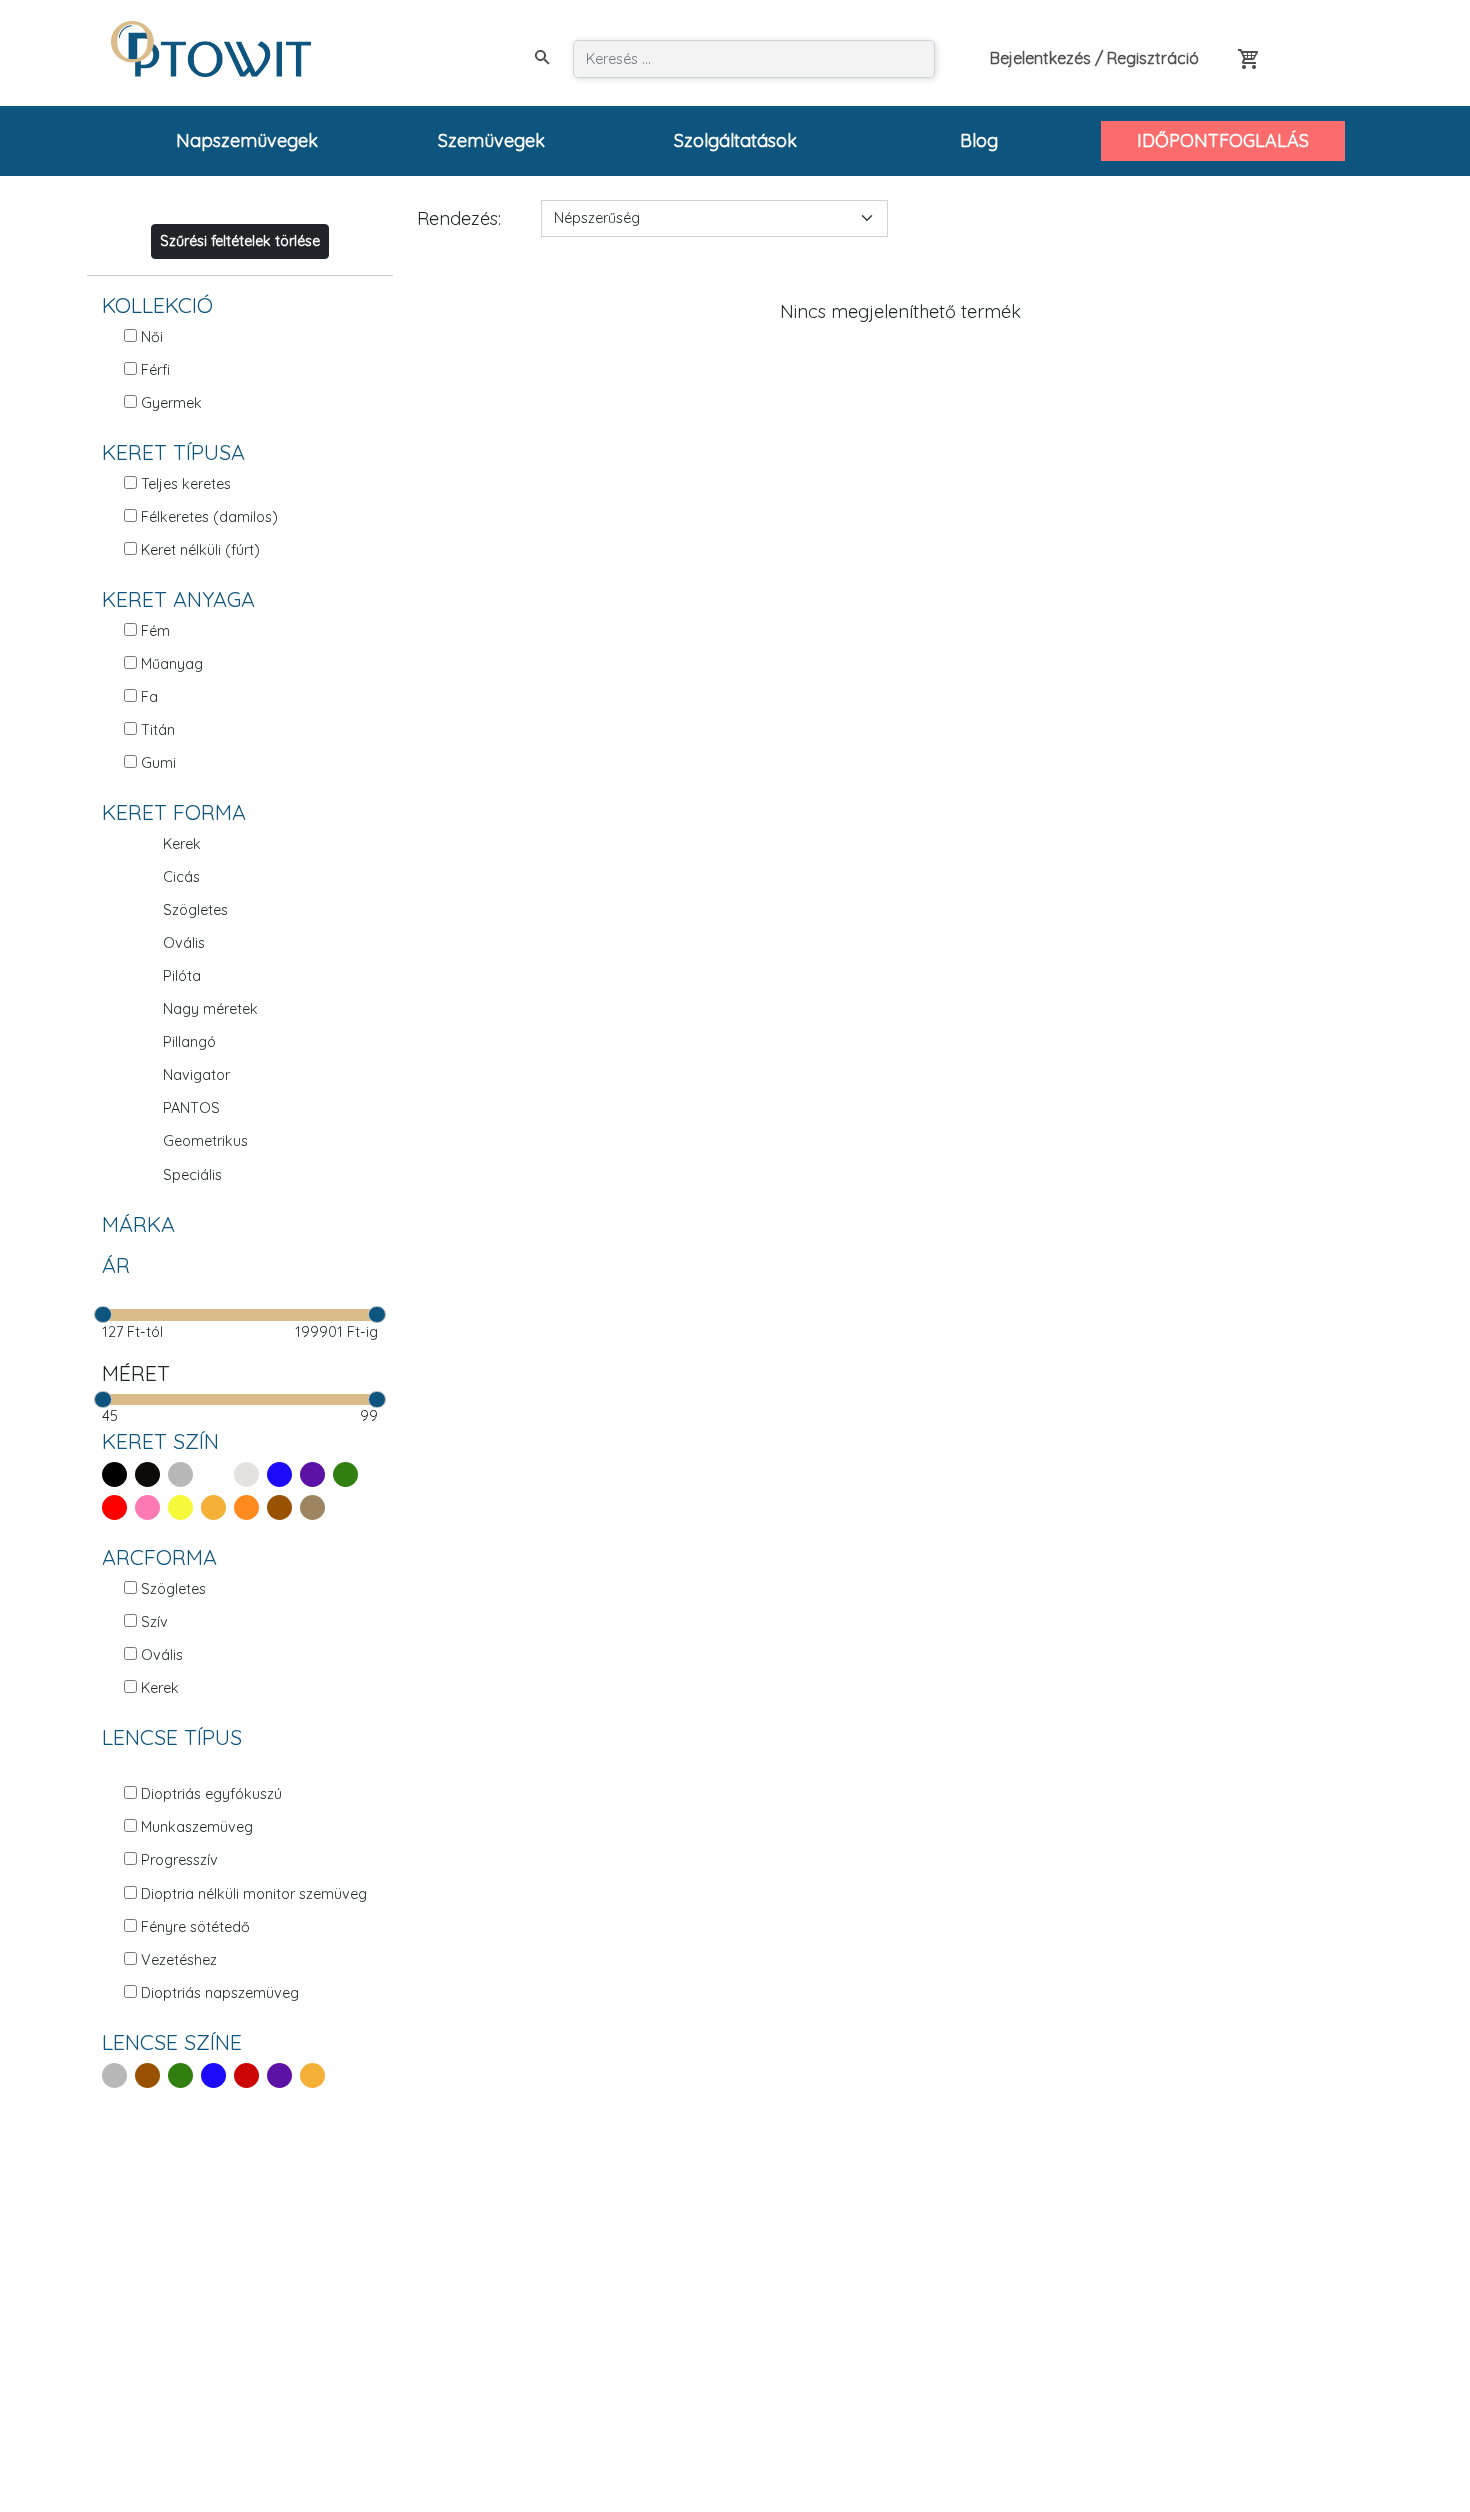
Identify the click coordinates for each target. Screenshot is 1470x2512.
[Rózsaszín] (151, 1507)
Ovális (184, 943)
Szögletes (195, 910)
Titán (158, 730)
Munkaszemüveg (197, 1827)
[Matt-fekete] (151, 1474)
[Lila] (316, 1474)
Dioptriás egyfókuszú (211, 1794)
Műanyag (172, 664)
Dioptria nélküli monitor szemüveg (254, 1894)
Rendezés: (459, 218)
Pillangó (189, 1042)
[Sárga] (184, 1507)
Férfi (155, 370)
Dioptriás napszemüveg (220, 1993)
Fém (155, 631)
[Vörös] (250, 2075)
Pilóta (182, 976)
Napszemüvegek (247, 140)
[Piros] (118, 1507)
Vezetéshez (179, 1960)
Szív (154, 1622)
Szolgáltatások (735, 140)
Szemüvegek (491, 140)
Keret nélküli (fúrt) (200, 550)
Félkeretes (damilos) (209, 517)
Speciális (192, 1175)
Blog (979, 140)
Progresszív (179, 1860)
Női (152, 337)
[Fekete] (118, 1474)
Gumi (158, 763)
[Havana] (316, 1507)
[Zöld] (349, 1474)
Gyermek (171, 403)
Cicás (181, 877)
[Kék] (283, 1474)
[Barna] (283, 1507)
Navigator (196, 1075)
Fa (149, 697)
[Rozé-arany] (250, 1507)
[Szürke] (184, 1474)
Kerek (182, 844)
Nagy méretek (210, 1009)
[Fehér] (217, 1474)
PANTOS (191, 1108)
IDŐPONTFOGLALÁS (1223, 140)
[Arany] (217, 1507)
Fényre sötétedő (195, 1927)
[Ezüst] (250, 1474)
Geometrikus (205, 1141)
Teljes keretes (186, 484)
